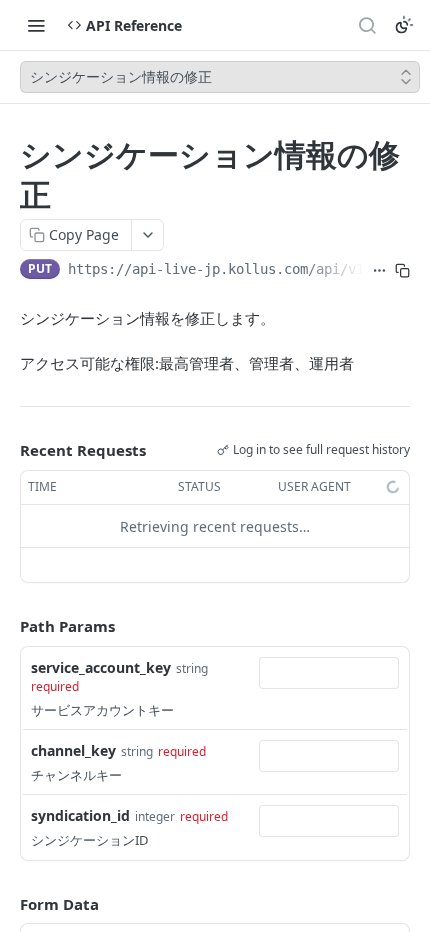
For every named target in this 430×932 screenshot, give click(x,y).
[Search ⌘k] (367, 25)
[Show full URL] (379, 271)
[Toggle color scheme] (404, 25)
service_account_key (101, 667)
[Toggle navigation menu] (36, 25)
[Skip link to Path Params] (6, 627)
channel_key (73, 750)
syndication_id (80, 815)
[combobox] (329, 673)
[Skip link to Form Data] (6, 904)
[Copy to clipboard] (402, 271)
